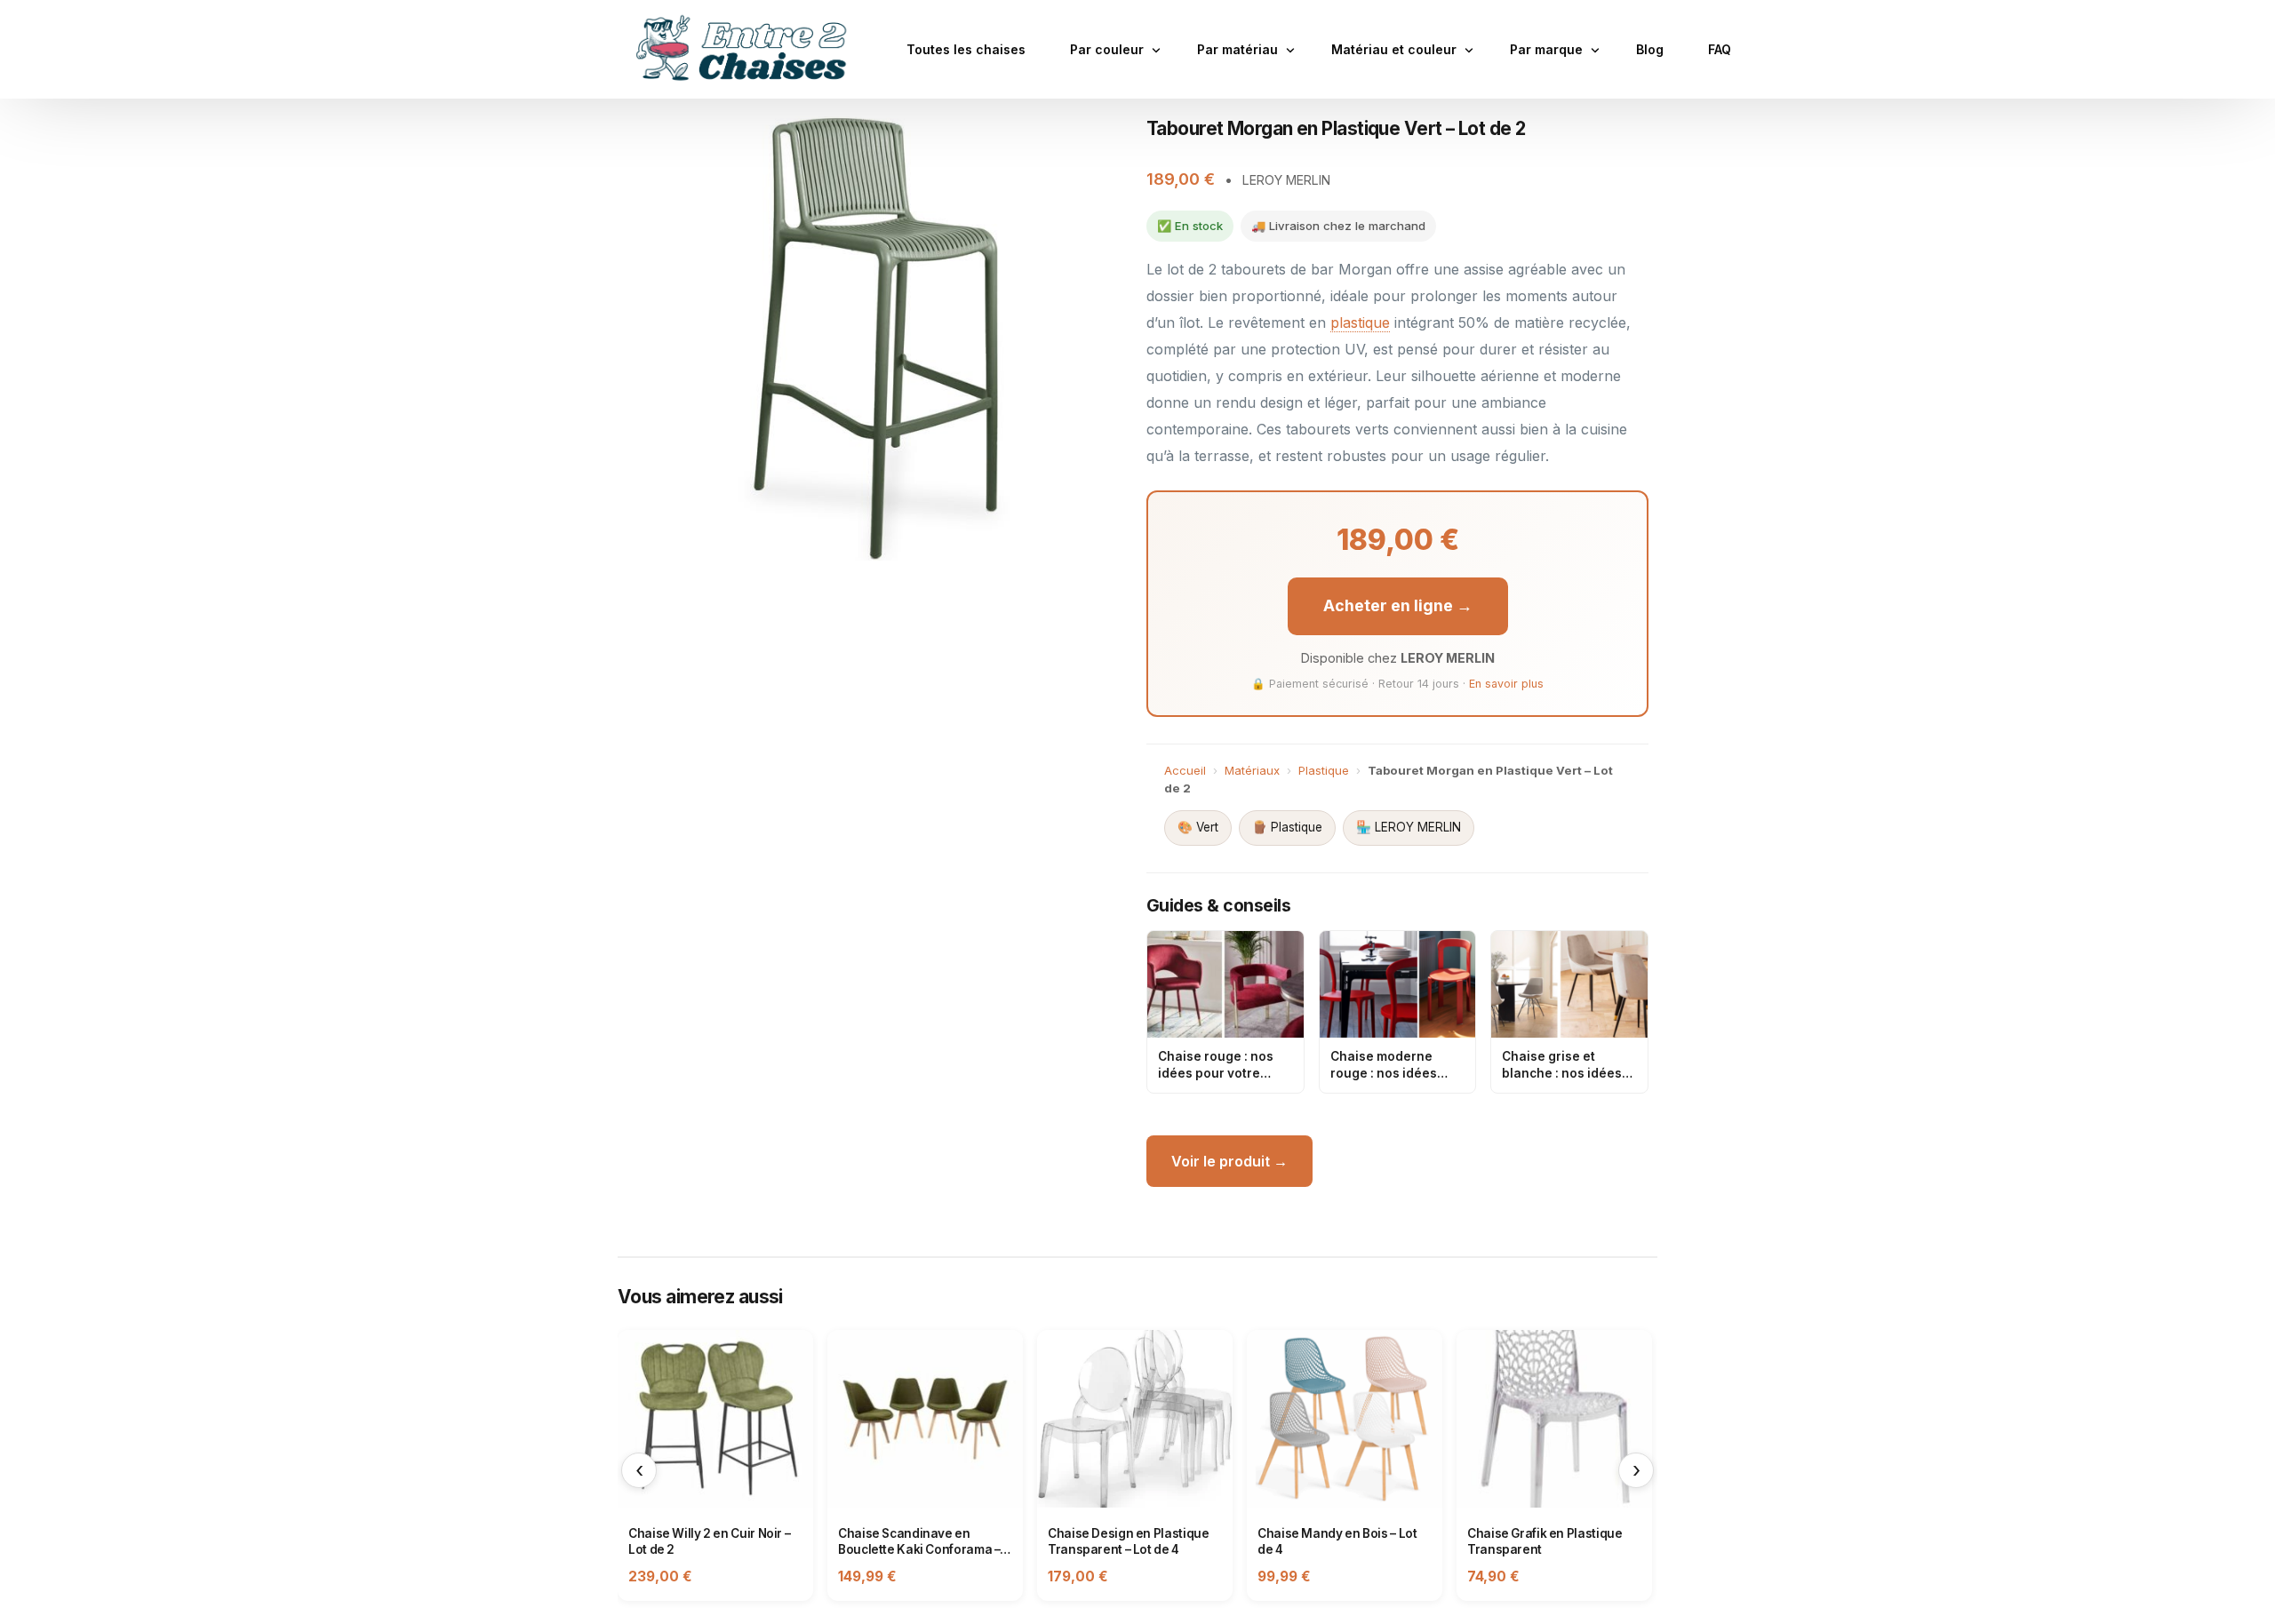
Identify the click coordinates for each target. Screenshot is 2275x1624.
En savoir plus (1506, 684)
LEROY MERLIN (1409, 827)
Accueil (1185, 770)
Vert (1198, 827)
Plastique (1324, 770)
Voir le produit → (1229, 1161)
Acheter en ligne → (1398, 605)
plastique (1360, 322)
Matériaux (1252, 770)
